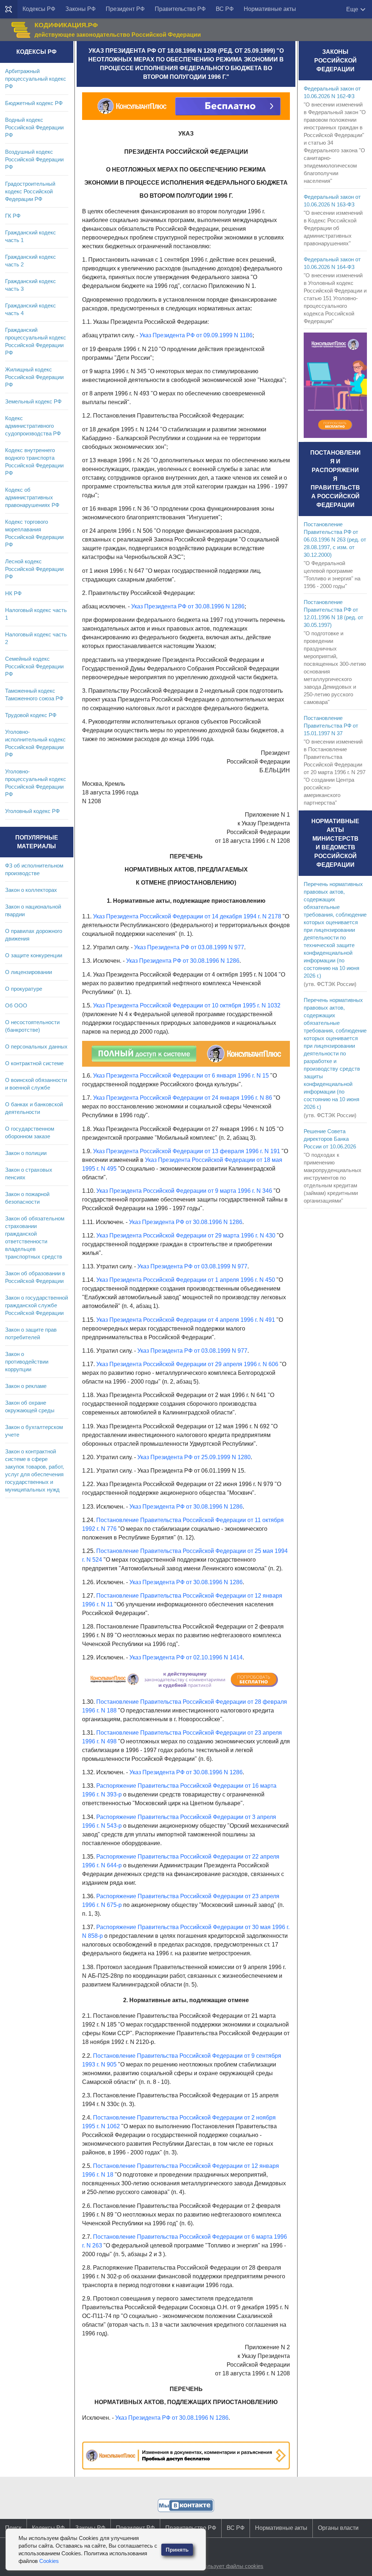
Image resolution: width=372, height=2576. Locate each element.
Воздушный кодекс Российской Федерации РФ (34, 159)
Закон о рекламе (26, 1386)
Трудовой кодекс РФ (31, 715)
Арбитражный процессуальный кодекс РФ (36, 79)
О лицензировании (29, 972)
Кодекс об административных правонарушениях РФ (32, 497)
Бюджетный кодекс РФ (34, 103)
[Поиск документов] (9, 9)
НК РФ (13, 593)
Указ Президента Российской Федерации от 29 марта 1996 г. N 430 (186, 1235)
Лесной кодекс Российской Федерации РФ (34, 569)
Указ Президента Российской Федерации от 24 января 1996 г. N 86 (183, 1098)
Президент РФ (125, 9)
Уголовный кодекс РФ (32, 811)
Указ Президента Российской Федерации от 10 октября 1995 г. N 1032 (187, 1005)
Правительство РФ (180, 9)
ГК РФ (13, 216)
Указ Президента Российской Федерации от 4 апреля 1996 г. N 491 (186, 1320)
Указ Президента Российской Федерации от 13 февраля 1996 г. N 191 (187, 1151)
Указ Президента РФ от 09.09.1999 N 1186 (196, 335)
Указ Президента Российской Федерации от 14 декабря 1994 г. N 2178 (187, 916)
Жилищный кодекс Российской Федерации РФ (34, 377)
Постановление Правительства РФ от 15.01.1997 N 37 (331, 726)
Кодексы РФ (39, 9)
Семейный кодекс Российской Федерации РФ (34, 666)
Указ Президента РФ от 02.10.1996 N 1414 (186, 1657)
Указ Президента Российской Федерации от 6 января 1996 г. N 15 (181, 1076)
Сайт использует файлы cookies (223, 2566)
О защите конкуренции (34, 955)
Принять (177, 2550)
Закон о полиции (26, 1153)
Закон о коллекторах (31, 890)
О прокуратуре (24, 989)
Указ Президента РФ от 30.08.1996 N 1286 (188, 606)
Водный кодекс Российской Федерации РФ (34, 127)
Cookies (49, 2561)
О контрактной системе (34, 1063)
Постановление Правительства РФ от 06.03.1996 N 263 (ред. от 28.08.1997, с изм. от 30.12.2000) (335, 540)
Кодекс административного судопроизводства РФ (33, 426)
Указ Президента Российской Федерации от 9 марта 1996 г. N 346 (184, 1191)
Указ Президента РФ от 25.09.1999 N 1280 (194, 1457)
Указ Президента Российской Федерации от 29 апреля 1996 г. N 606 (187, 1364)
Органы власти (338, 2528)
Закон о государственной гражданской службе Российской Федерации (37, 1305)
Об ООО (16, 1005)
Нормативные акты (270, 9)
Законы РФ (80, 9)
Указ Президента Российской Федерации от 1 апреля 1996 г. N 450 (186, 1280)
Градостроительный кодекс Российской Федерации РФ (30, 191)
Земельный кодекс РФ (33, 401)
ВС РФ (225, 9)
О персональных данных (36, 1046)
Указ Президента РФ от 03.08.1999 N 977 (189, 947)
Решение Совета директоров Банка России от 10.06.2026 (330, 1139)
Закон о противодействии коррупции (27, 1362)
